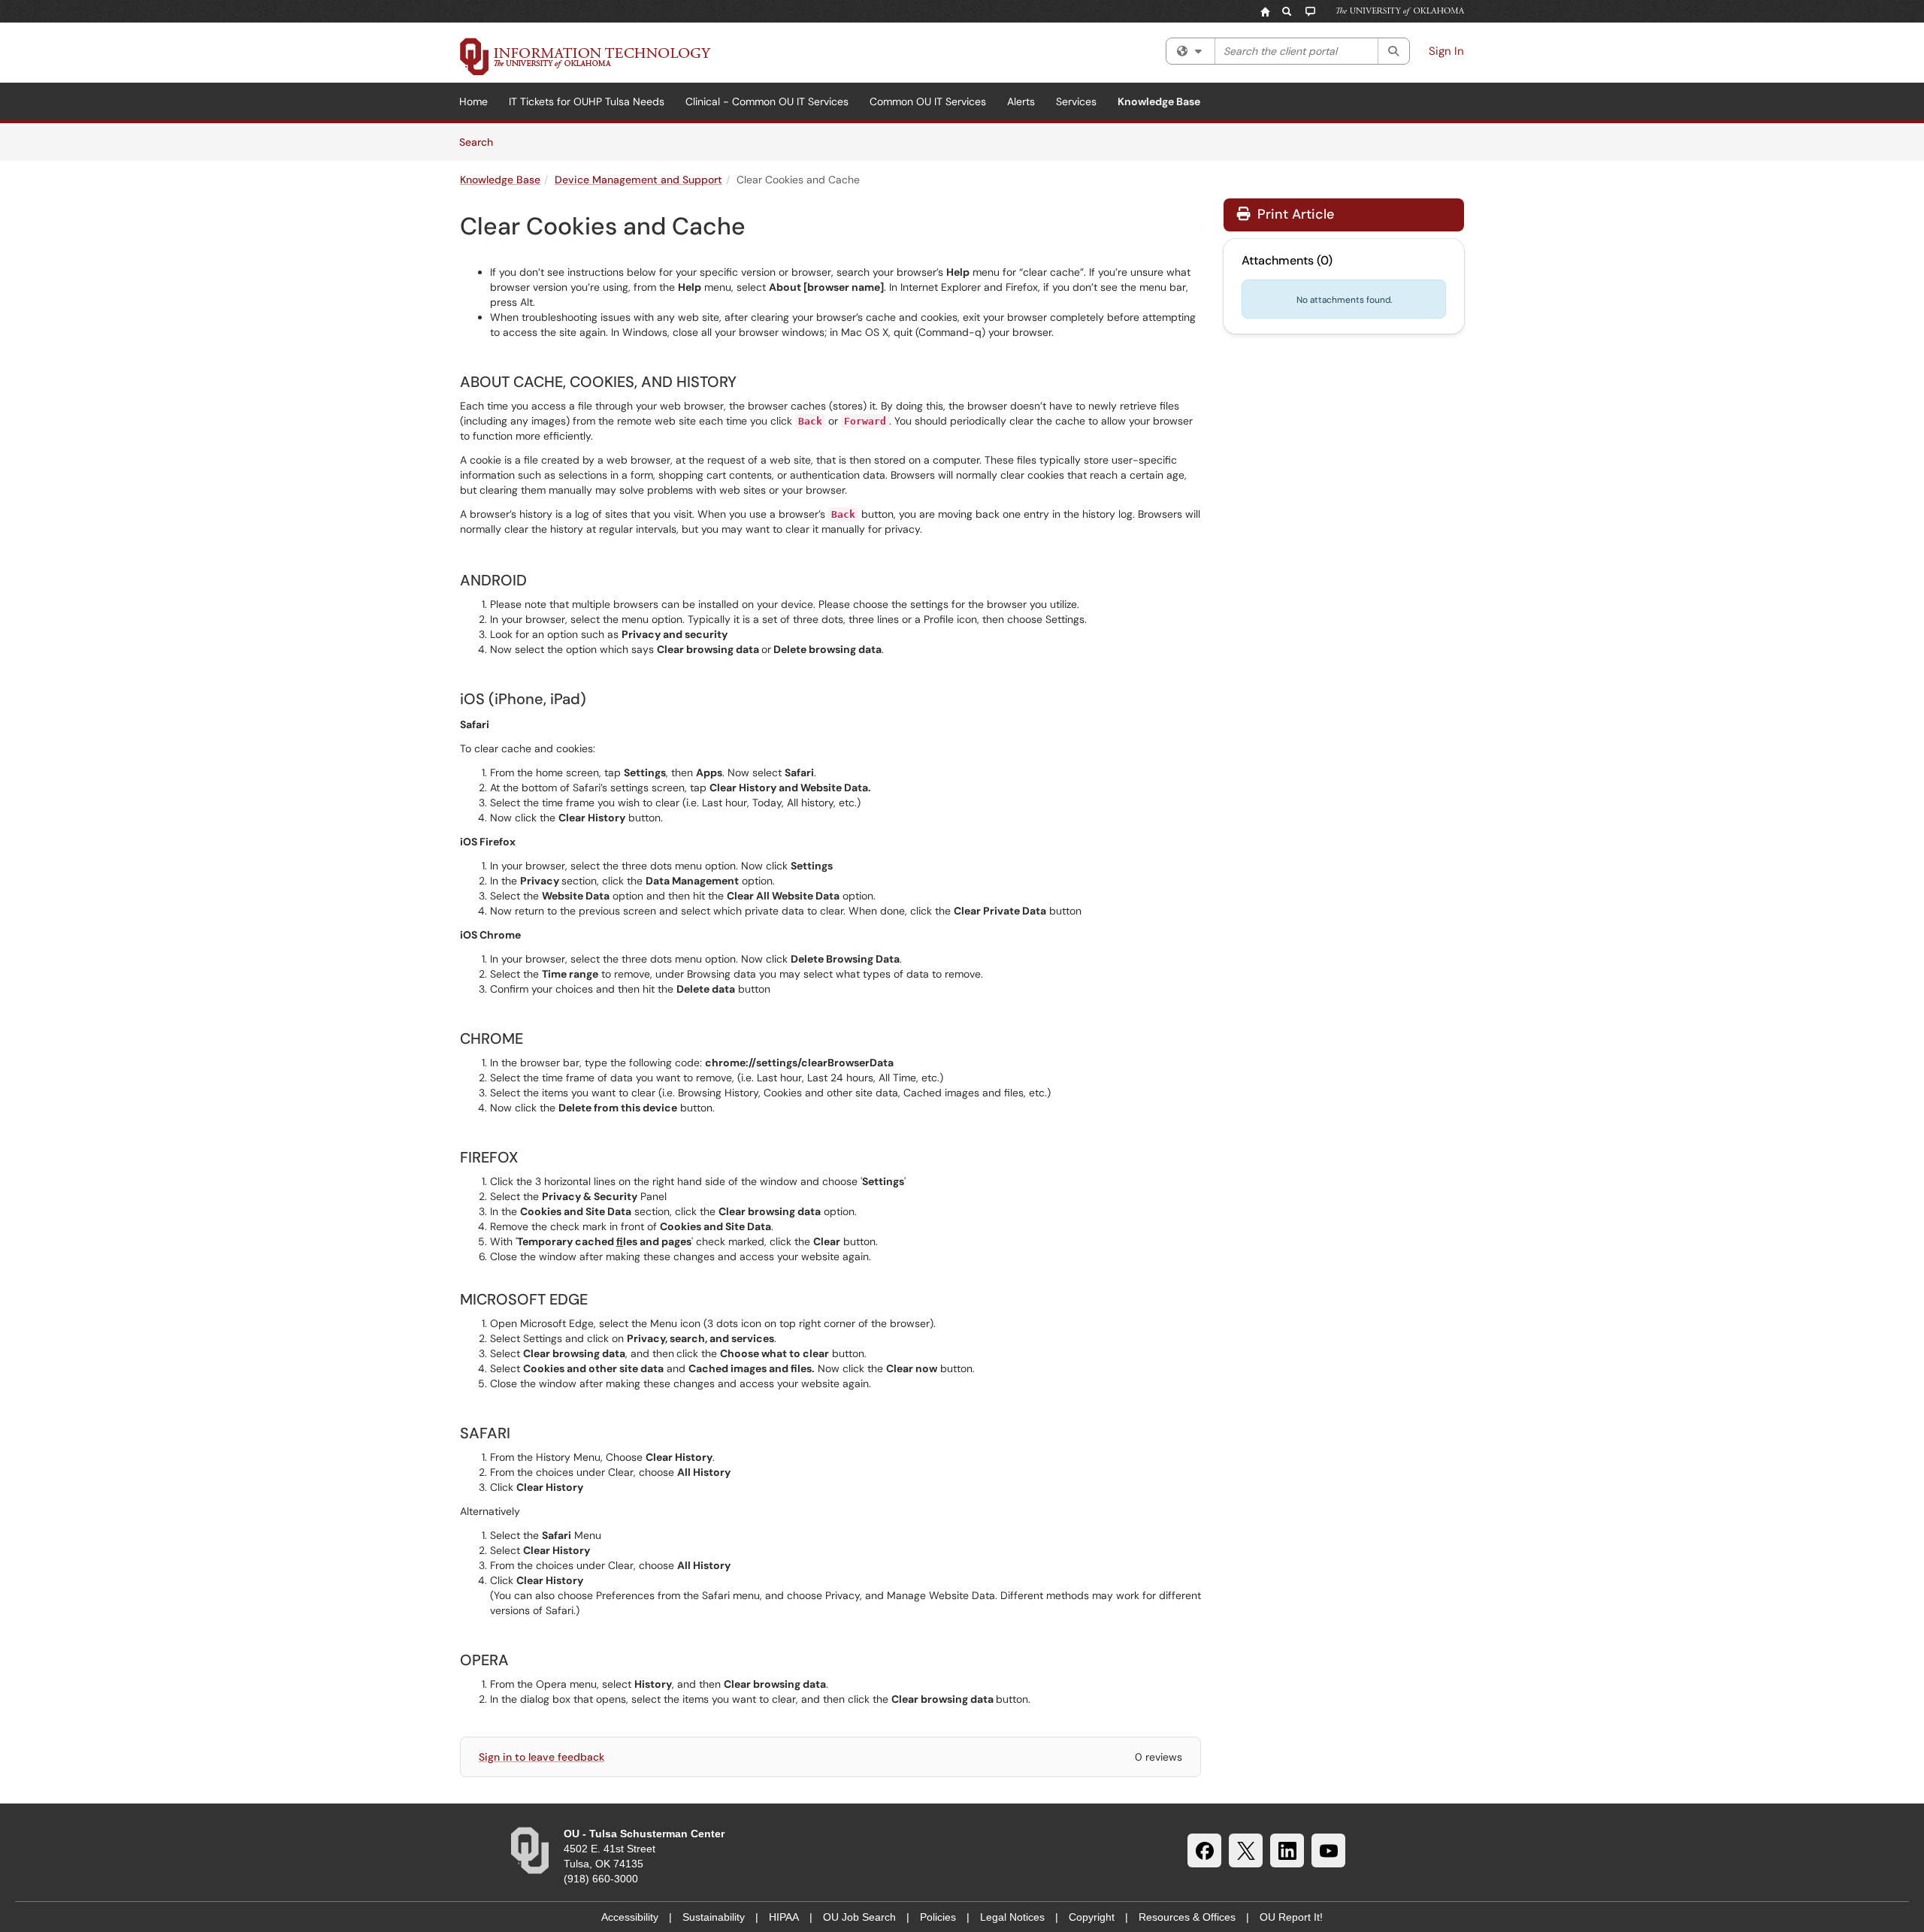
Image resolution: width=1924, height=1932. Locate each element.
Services (1076, 101)
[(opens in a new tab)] (585, 56)
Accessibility (630, 1917)
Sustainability (714, 1917)
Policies (938, 1917)
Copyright (1092, 1917)
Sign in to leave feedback (542, 1757)
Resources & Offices (1187, 1917)
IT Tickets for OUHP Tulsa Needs (587, 101)
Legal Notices (1012, 1917)
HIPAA (784, 1917)
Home (473, 101)
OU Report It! (1291, 1917)
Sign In (1446, 51)
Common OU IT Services (928, 101)
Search (481, 142)
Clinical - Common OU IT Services (767, 101)
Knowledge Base (1159, 101)
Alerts (1021, 101)
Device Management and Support (638, 180)
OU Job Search (859, 1917)
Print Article (1294, 214)
